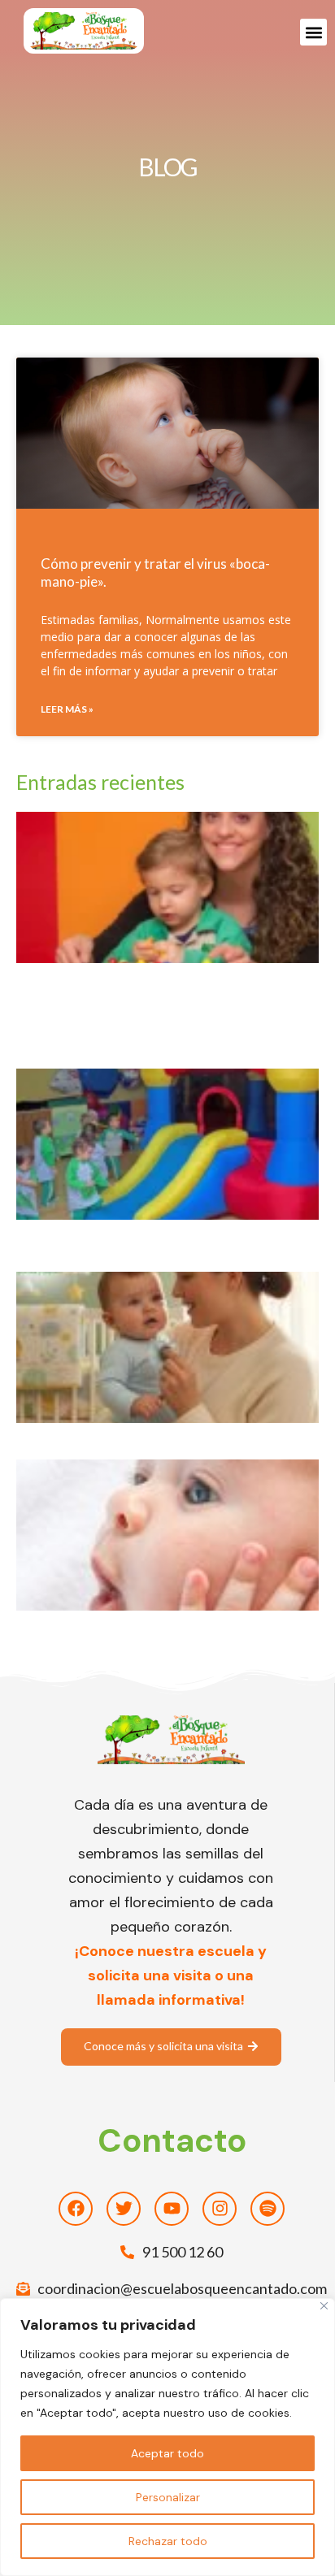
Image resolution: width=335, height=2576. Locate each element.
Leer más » (67, 709)
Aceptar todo (167, 2453)
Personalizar (168, 2497)
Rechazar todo (168, 2541)
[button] (313, 32)
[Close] (324, 2306)
